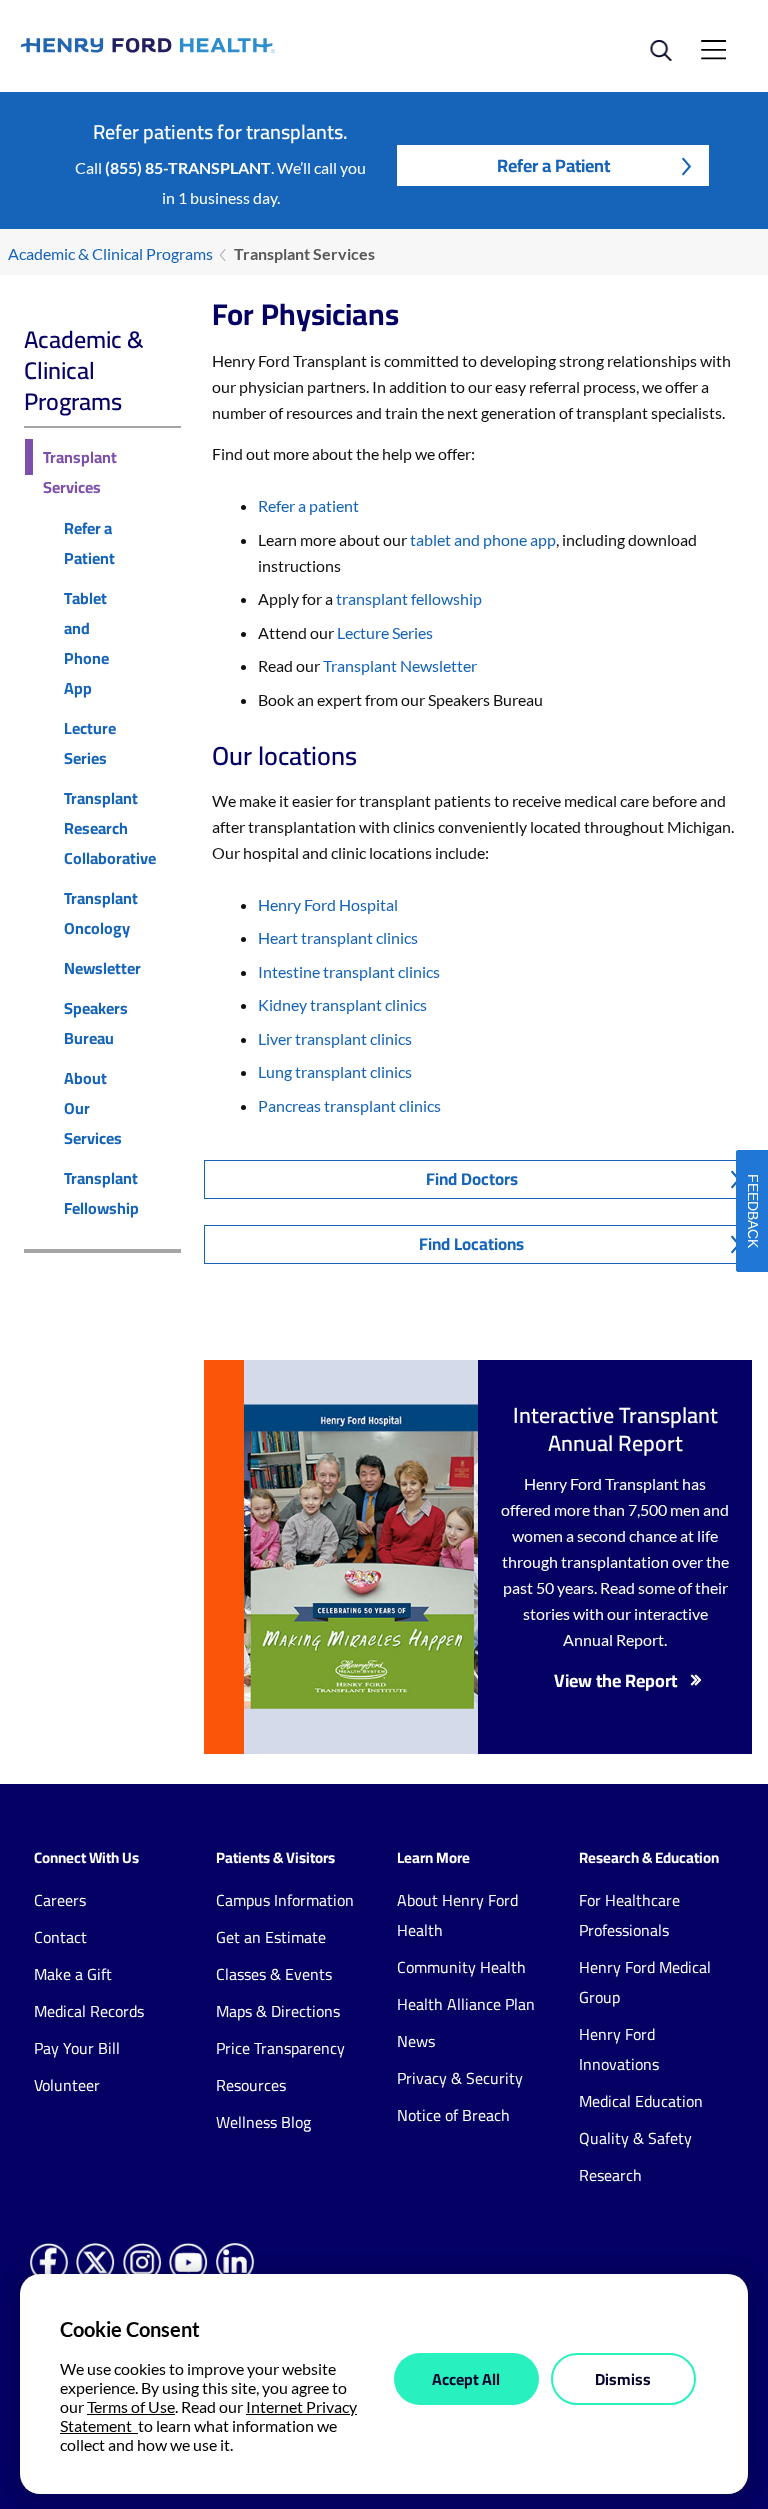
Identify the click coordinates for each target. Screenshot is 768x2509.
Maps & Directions (278, 2011)
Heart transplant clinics (338, 937)
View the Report (615, 1680)
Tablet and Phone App (86, 643)
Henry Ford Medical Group (645, 1982)
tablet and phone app (483, 539)
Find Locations (471, 1244)
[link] (202, 45)
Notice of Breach (453, 2115)
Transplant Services (80, 472)
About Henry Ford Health (457, 1915)
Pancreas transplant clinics (349, 1105)
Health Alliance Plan (466, 2004)
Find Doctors (472, 1179)
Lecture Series (90, 743)
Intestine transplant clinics (349, 971)
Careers (60, 1900)
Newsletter (102, 968)
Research (610, 2175)
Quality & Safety (635, 2138)
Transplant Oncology (101, 913)
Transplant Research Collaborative (110, 828)
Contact (60, 1937)
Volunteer (67, 2085)
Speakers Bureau (96, 1023)
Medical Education (641, 2101)
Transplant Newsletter (400, 665)
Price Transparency (280, 2048)
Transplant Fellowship (101, 1193)
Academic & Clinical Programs (110, 253)
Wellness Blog (263, 2122)
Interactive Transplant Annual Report (615, 1429)
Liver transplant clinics (335, 1038)
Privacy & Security (460, 2078)
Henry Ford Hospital (328, 904)
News (416, 2041)
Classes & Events (274, 1974)
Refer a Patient (553, 165)
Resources (251, 2085)
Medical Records (89, 2011)
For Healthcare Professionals (629, 1915)
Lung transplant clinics (335, 1071)
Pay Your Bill (77, 2048)
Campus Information (285, 1900)
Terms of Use (131, 2406)
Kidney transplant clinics (342, 1004)
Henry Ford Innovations (619, 2049)
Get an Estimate (271, 1937)
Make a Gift (73, 1974)
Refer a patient (308, 505)
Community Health (461, 1967)
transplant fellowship (407, 598)
